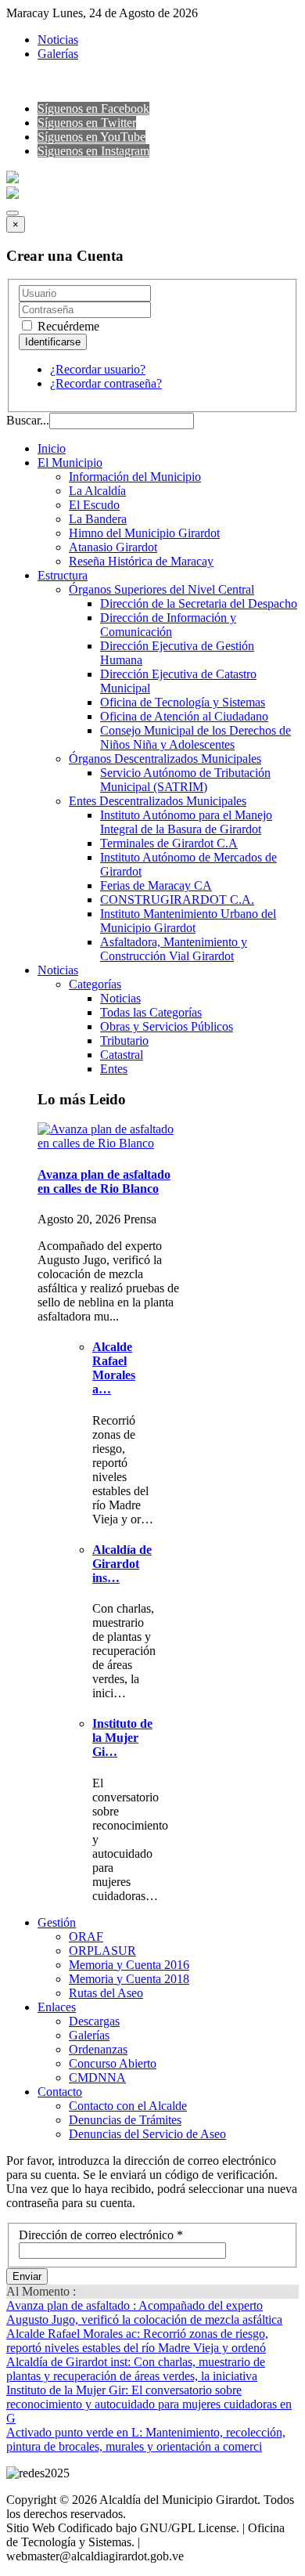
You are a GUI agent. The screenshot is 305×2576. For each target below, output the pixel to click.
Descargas (94, 2021)
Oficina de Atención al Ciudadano (184, 716)
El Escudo (94, 505)
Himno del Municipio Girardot (144, 533)
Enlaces (57, 2007)
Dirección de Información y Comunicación (168, 625)
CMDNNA (97, 2077)
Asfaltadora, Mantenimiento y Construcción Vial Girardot (174, 949)
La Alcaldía (97, 491)
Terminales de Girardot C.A (169, 843)
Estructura (63, 575)
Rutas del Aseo (106, 1993)
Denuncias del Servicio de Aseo (147, 2134)
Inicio (52, 448)
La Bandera (98, 519)
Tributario (124, 1041)
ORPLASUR (102, 1951)
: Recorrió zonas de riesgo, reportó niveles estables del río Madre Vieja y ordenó (137, 2341)
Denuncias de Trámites (125, 2120)
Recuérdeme (67, 326)
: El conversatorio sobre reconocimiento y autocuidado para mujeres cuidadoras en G (149, 2404)
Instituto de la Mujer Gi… (122, 1738)
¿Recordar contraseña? (106, 383)
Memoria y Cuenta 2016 (129, 1965)
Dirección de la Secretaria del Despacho (199, 603)
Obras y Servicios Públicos (167, 1026)
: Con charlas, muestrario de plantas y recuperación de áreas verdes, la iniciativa (136, 2369)
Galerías (58, 54)
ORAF (86, 1937)
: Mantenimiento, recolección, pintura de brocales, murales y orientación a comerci (146, 2439)
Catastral (122, 1055)
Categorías (95, 984)
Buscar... (28, 420)
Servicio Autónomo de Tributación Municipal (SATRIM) (185, 780)
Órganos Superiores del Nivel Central (161, 589)
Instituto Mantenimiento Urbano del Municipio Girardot (188, 921)
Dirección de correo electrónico (101, 2235)
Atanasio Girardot (113, 547)
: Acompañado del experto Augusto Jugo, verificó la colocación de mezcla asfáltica (144, 2312)
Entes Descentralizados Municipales (158, 801)
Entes (114, 1069)
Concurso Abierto (113, 2063)
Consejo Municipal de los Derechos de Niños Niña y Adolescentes (196, 737)
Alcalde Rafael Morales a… (114, 1368)
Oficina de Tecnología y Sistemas (183, 702)
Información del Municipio (135, 477)
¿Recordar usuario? (98, 369)
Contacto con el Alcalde (128, 2106)
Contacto (60, 2092)
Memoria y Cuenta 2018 (129, 1979)
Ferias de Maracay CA (156, 885)
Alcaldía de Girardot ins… (122, 1564)
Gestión (57, 1922)
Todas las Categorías (151, 1012)
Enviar (27, 2276)
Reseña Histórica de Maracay (141, 561)
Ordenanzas (98, 2049)
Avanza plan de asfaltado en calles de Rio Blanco (104, 1181)
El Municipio (70, 462)
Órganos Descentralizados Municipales (165, 759)
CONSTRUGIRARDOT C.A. (177, 900)
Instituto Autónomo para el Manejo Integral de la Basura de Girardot (186, 822)
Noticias (58, 40)
